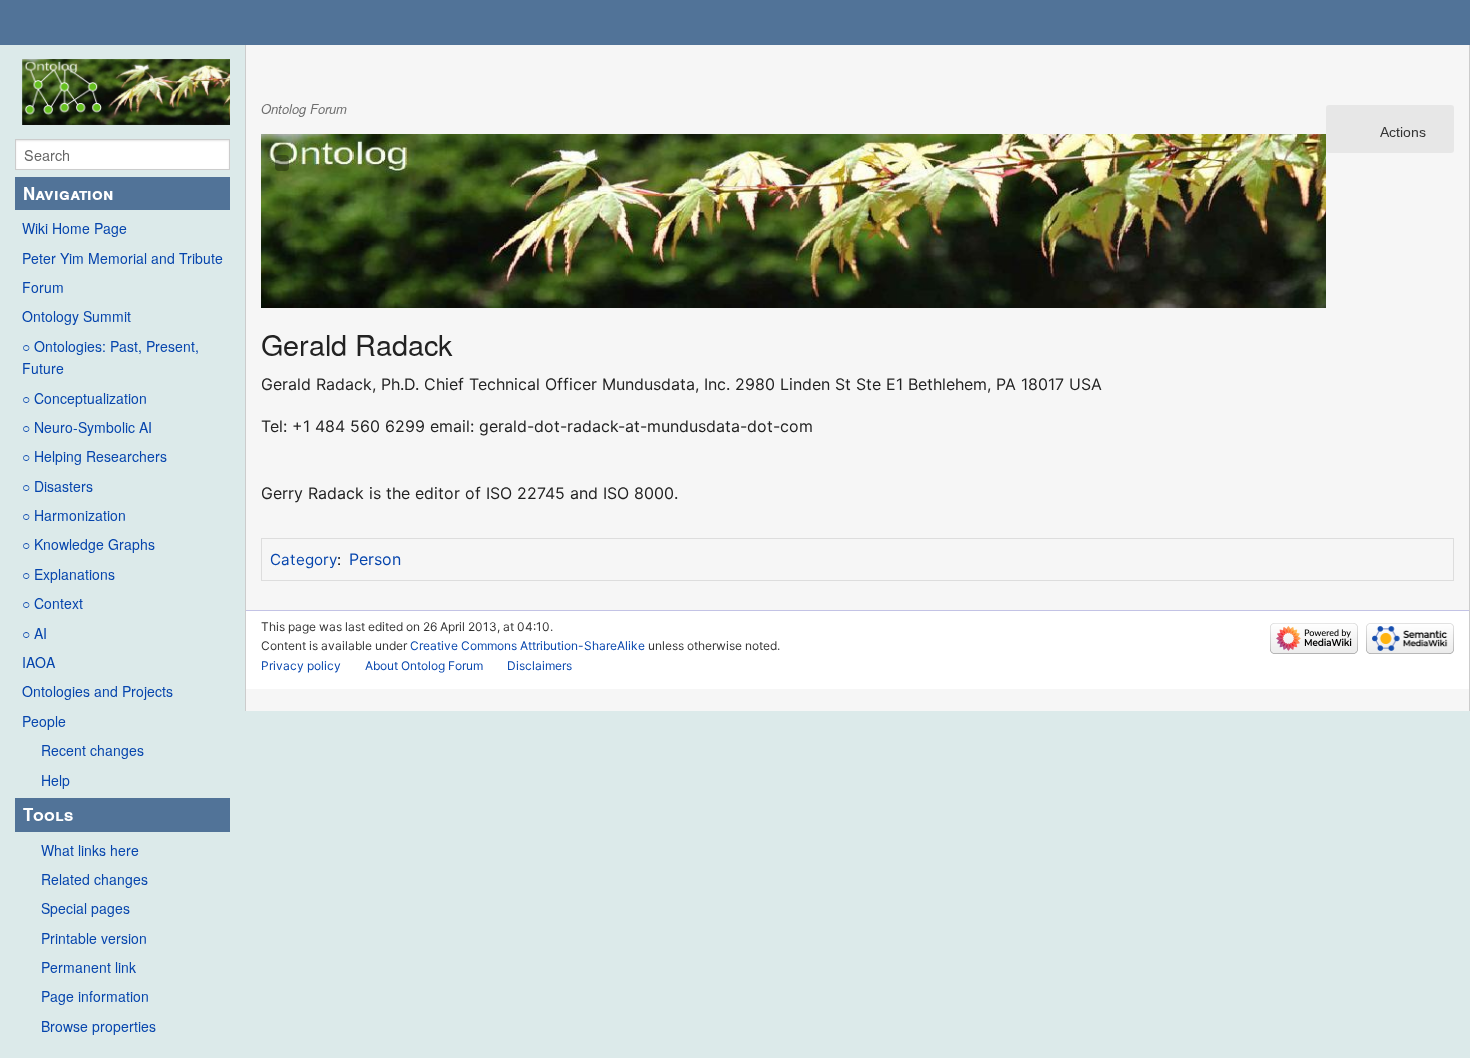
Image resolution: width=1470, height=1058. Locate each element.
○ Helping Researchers (94, 456)
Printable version (94, 938)
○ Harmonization (74, 515)
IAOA (38, 662)
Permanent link (88, 967)
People (44, 721)
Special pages (85, 908)
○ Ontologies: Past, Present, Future (110, 357)
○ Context (52, 603)
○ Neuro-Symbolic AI (87, 427)
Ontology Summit (76, 316)
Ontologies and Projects (97, 691)
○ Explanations (68, 574)
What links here (90, 850)
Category (303, 559)
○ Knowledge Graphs (88, 544)
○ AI (34, 633)
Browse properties (98, 1026)
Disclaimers (539, 665)
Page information (95, 996)
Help (55, 780)
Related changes (94, 879)
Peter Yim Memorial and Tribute (122, 258)
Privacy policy (301, 665)
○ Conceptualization (84, 398)
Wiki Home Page (74, 228)
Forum (43, 287)
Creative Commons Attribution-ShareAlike (527, 645)
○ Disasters (57, 486)
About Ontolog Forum (424, 665)
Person (375, 559)
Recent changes (92, 750)
